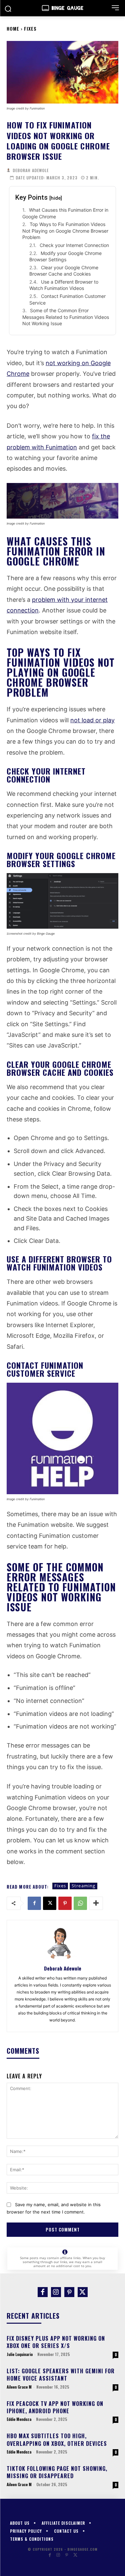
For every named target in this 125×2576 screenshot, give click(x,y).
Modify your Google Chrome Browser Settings (65, 256)
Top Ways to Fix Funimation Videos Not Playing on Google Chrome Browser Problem (65, 231)
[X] (50, 1903)
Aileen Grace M (19, 2387)
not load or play (92, 720)
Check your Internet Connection (74, 245)
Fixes (30, 28)
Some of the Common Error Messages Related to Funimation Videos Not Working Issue (66, 317)
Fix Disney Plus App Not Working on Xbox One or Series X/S (56, 2342)
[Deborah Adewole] (9, 170)
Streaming (83, 1886)
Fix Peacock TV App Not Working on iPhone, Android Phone (55, 2407)
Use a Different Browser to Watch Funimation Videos (64, 285)
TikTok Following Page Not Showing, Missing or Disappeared (57, 2472)
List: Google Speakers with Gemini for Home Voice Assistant (61, 2375)
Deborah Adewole (31, 170)
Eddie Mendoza (19, 2419)
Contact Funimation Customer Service (67, 299)
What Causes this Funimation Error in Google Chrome (65, 213)
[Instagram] (56, 2292)
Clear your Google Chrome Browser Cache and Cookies (64, 271)
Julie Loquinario (20, 2354)
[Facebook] (34, 1903)
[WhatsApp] (80, 1903)
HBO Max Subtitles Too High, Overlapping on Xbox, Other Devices (57, 2440)
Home (13, 28)
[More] (96, 1903)
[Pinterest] (65, 1903)
